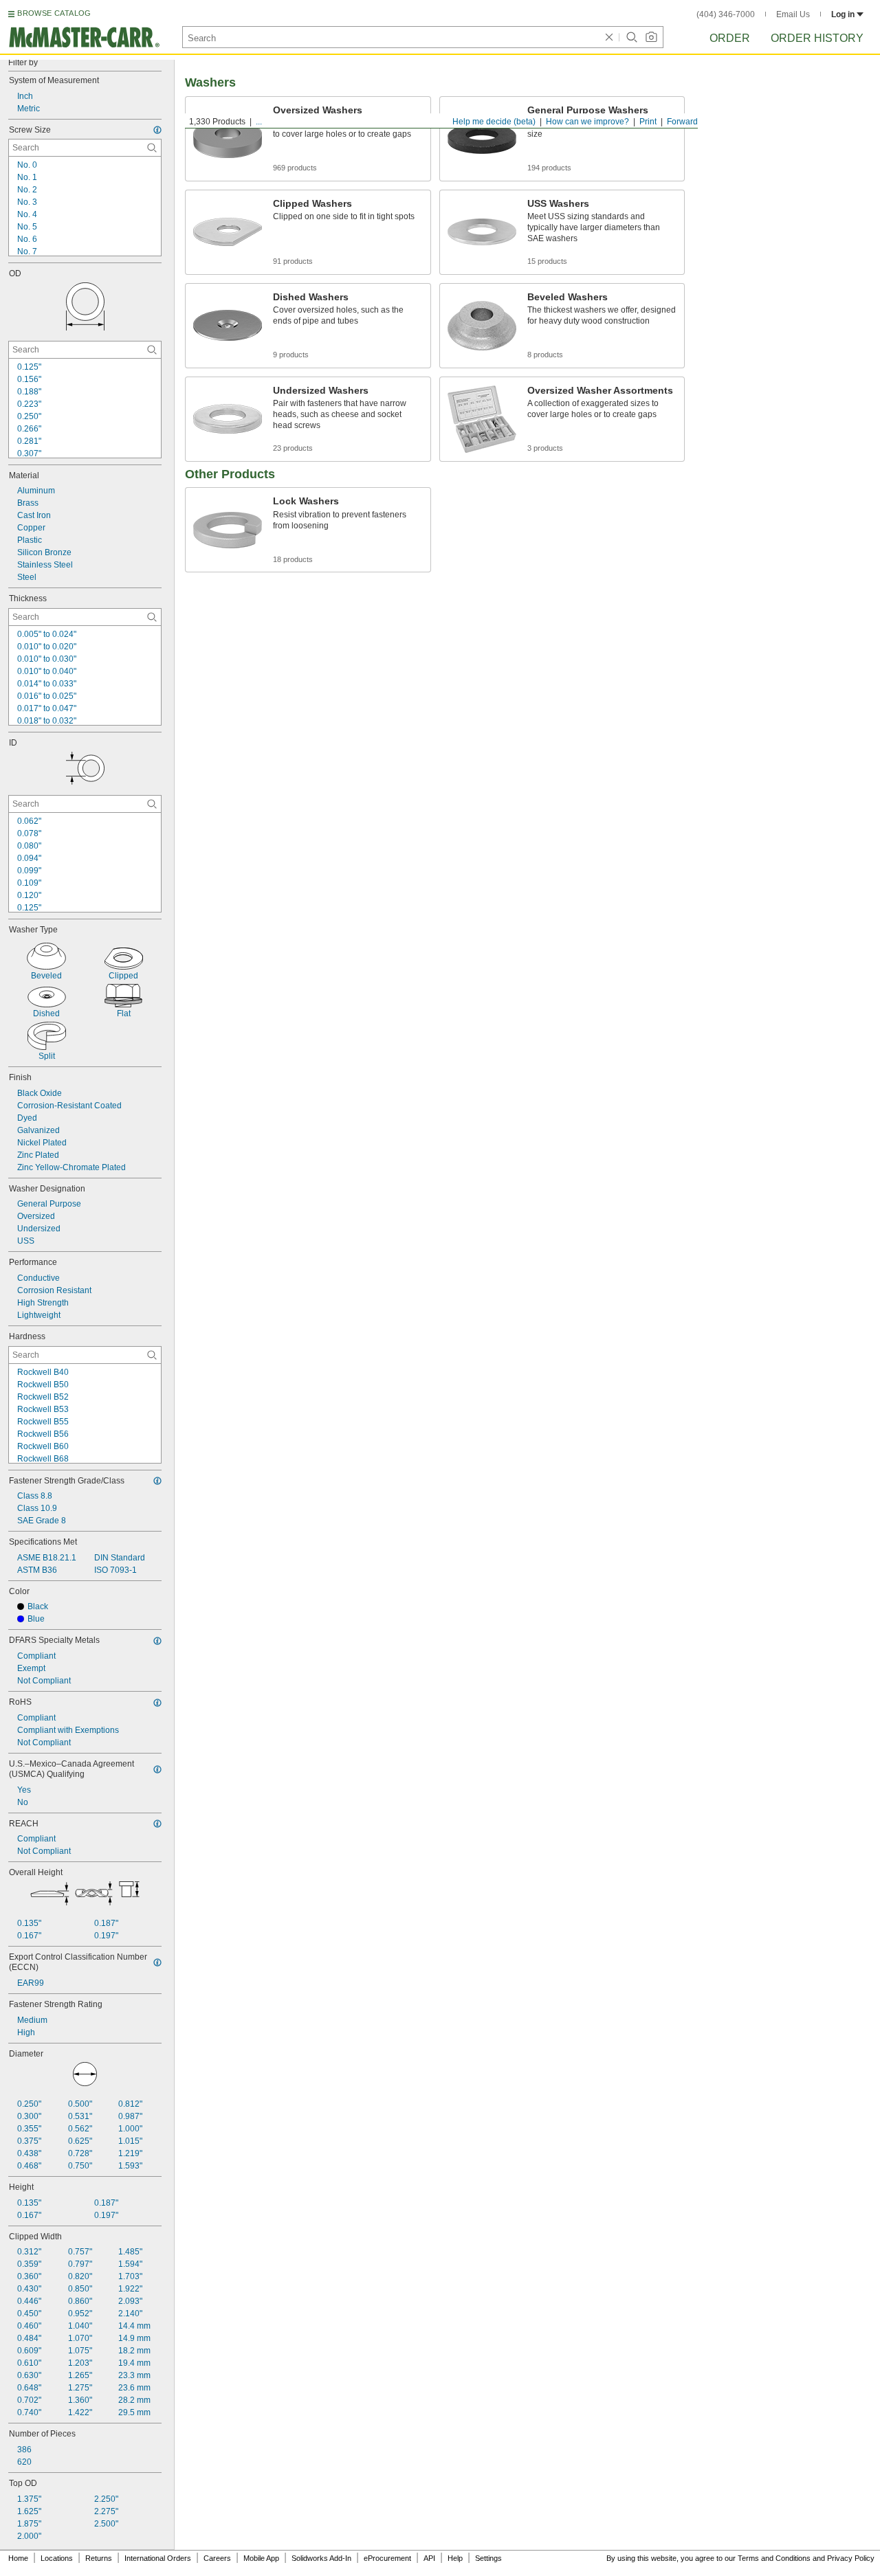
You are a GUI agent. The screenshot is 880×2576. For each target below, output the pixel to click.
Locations (57, 2558)
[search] (152, 148)
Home (18, 2558)
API (429, 2558)
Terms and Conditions (774, 2558)
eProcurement (387, 2558)
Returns (99, 2558)
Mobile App (261, 2558)
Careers (217, 2558)
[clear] (609, 37)
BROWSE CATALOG (54, 13)
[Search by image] (651, 37)
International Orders (158, 2558)
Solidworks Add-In (321, 2558)
